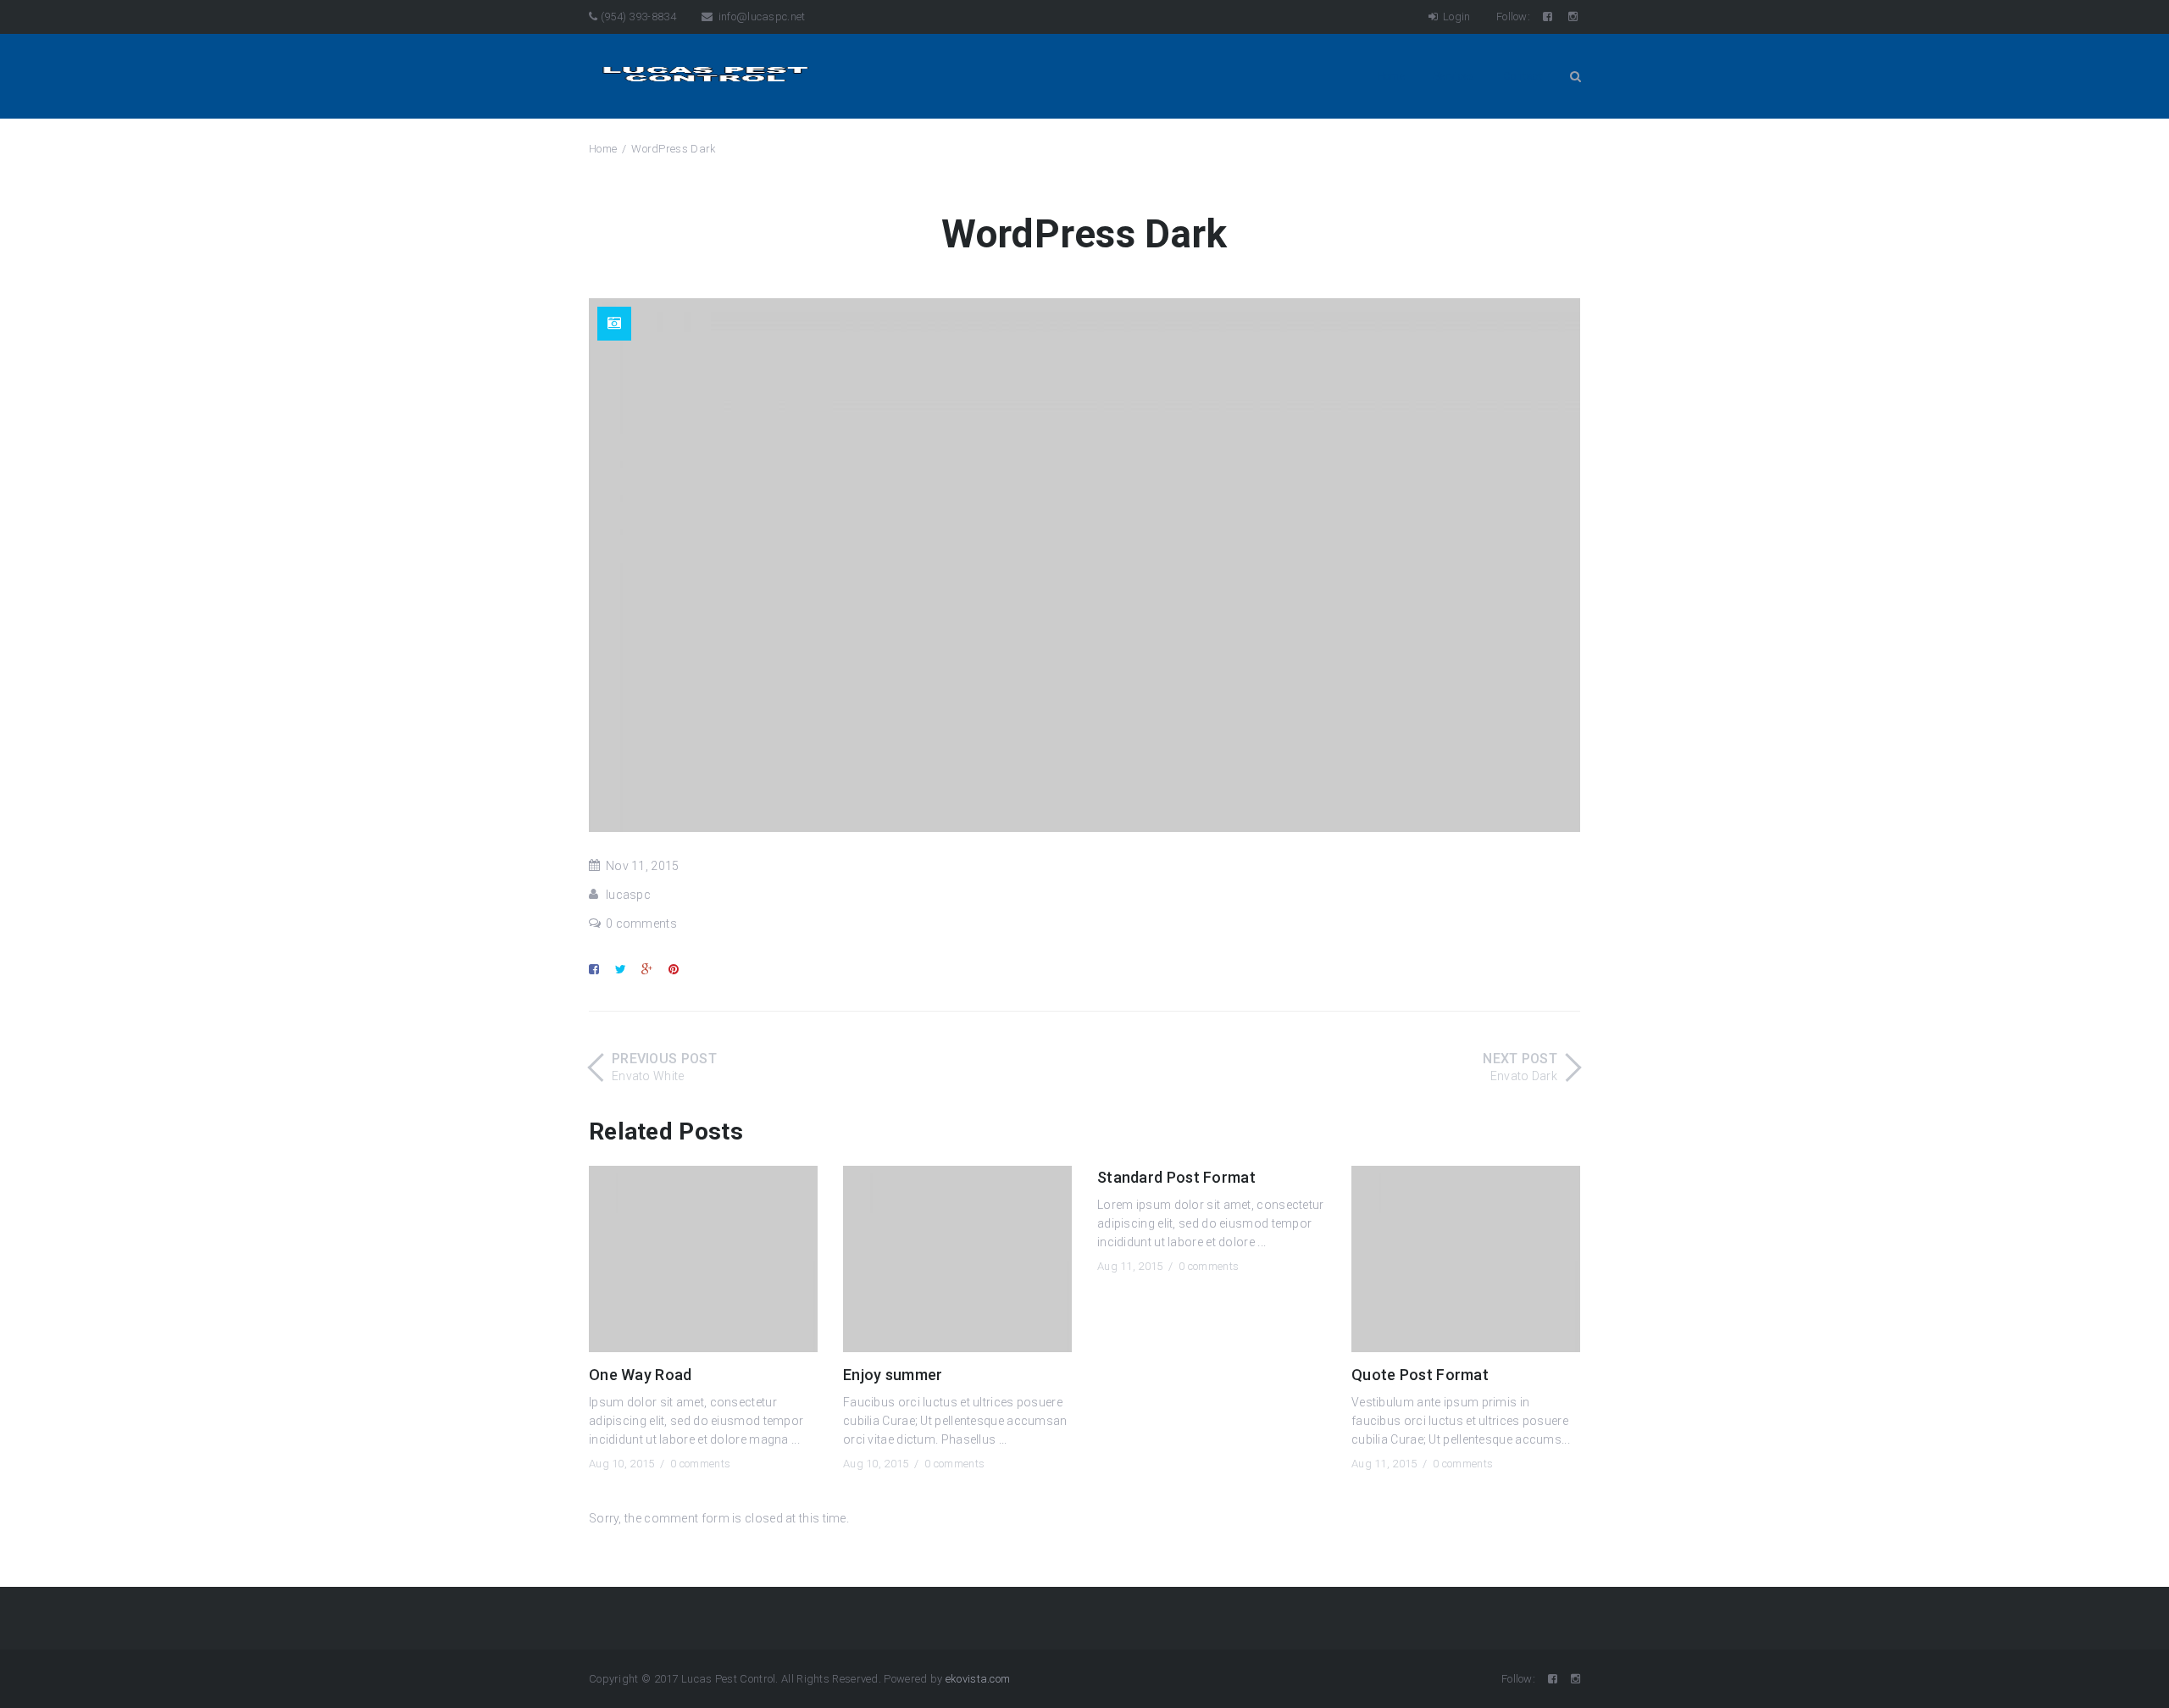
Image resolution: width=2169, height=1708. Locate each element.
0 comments (641, 923)
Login (1456, 17)
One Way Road (641, 1375)
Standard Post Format (1176, 1177)
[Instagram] (1574, 17)
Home (1391, 76)
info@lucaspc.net (760, 17)
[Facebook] (1549, 17)
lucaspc (628, 895)
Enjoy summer (893, 1375)
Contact (1523, 76)
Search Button (1575, 76)
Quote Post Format (1420, 1375)
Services (1453, 76)
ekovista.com (978, 1679)
